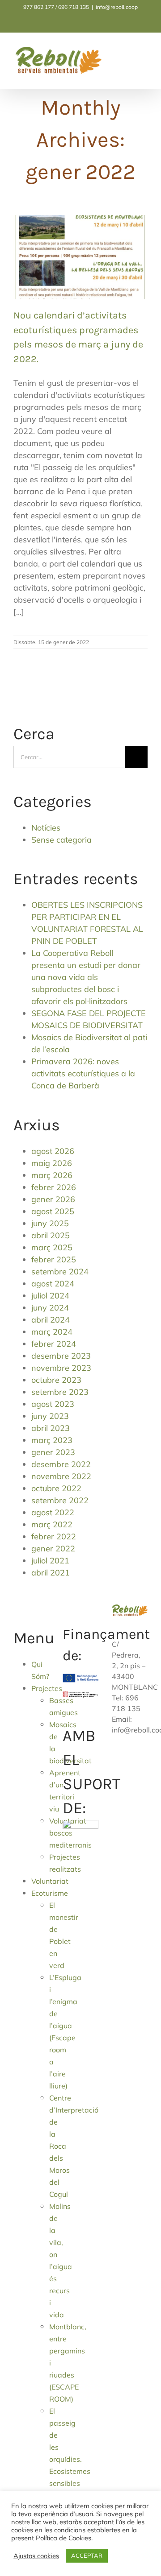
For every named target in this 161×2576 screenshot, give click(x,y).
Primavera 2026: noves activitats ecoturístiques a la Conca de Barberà (83, 1073)
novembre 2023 (61, 1368)
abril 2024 (51, 1320)
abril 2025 (51, 1235)
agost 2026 (53, 1151)
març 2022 (52, 1524)
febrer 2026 (54, 1187)
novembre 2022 (61, 1476)
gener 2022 (53, 1548)
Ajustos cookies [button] (36, 2556)
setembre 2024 (60, 1271)
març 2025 (52, 1247)
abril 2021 (51, 1573)
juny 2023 (50, 1416)
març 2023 (52, 1440)
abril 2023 (51, 1428)
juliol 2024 (50, 1296)
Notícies (46, 828)
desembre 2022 (61, 1464)
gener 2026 (53, 1199)
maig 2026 (52, 1163)
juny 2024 (50, 1308)
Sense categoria (61, 840)
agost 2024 (53, 1284)
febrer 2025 (54, 1259)
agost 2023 (53, 1404)
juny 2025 (50, 1223)
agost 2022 (53, 1512)
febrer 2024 (54, 1344)
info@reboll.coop (117, 7)
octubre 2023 (56, 1380)
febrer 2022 (54, 1536)
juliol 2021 (50, 1561)
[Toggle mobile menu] (144, 55)
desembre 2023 (61, 1356)
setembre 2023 (60, 1392)
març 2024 (52, 1332)
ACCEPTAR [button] (87, 2555)
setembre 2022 (60, 1500)
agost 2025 (53, 1211)
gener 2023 (53, 1452)
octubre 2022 (56, 1488)
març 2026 (52, 1175)
